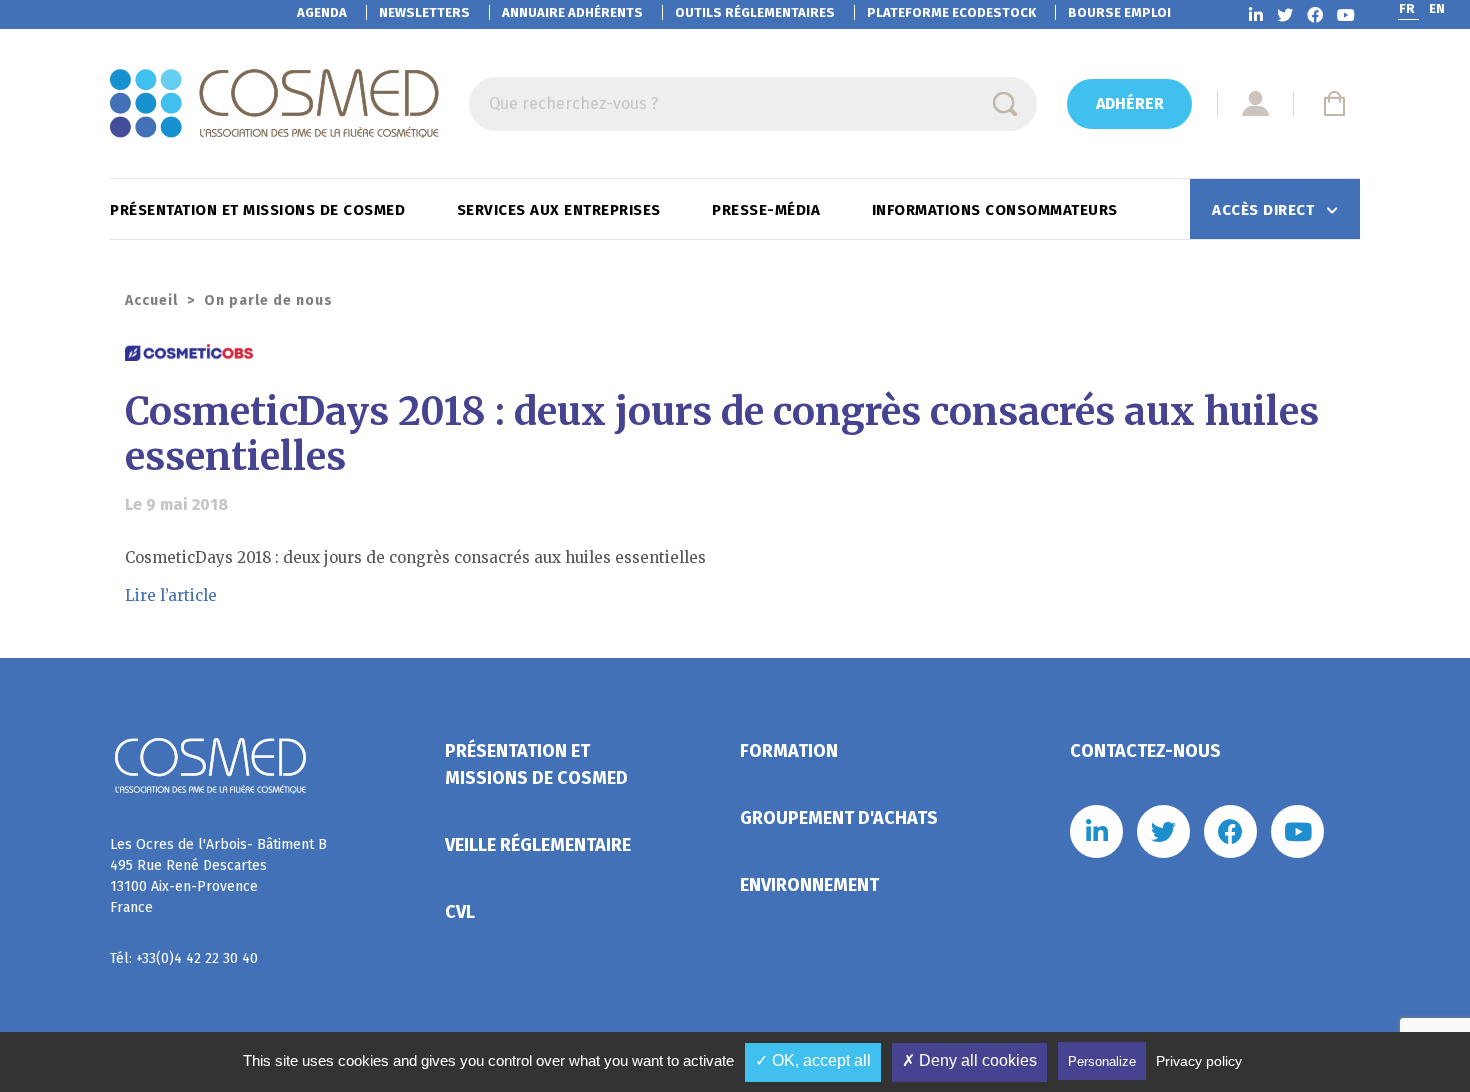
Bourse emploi (1119, 12)
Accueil (151, 300)
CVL (460, 912)
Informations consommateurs (997, 210)
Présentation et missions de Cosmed (260, 210)
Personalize (1102, 1061)
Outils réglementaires (755, 12)
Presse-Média (768, 210)
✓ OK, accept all (813, 1060)
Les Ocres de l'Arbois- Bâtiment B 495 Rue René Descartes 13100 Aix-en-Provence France (218, 876)
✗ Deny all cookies (969, 1060)
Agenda (322, 12)
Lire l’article (171, 595)
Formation (789, 751)
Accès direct (1265, 210)
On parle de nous (268, 300)
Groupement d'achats (839, 818)
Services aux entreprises (561, 210)
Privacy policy (1199, 1061)
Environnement (809, 885)
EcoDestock (951, 12)
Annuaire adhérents (572, 12)
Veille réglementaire (538, 845)
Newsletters (424, 12)
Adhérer (1130, 103)
